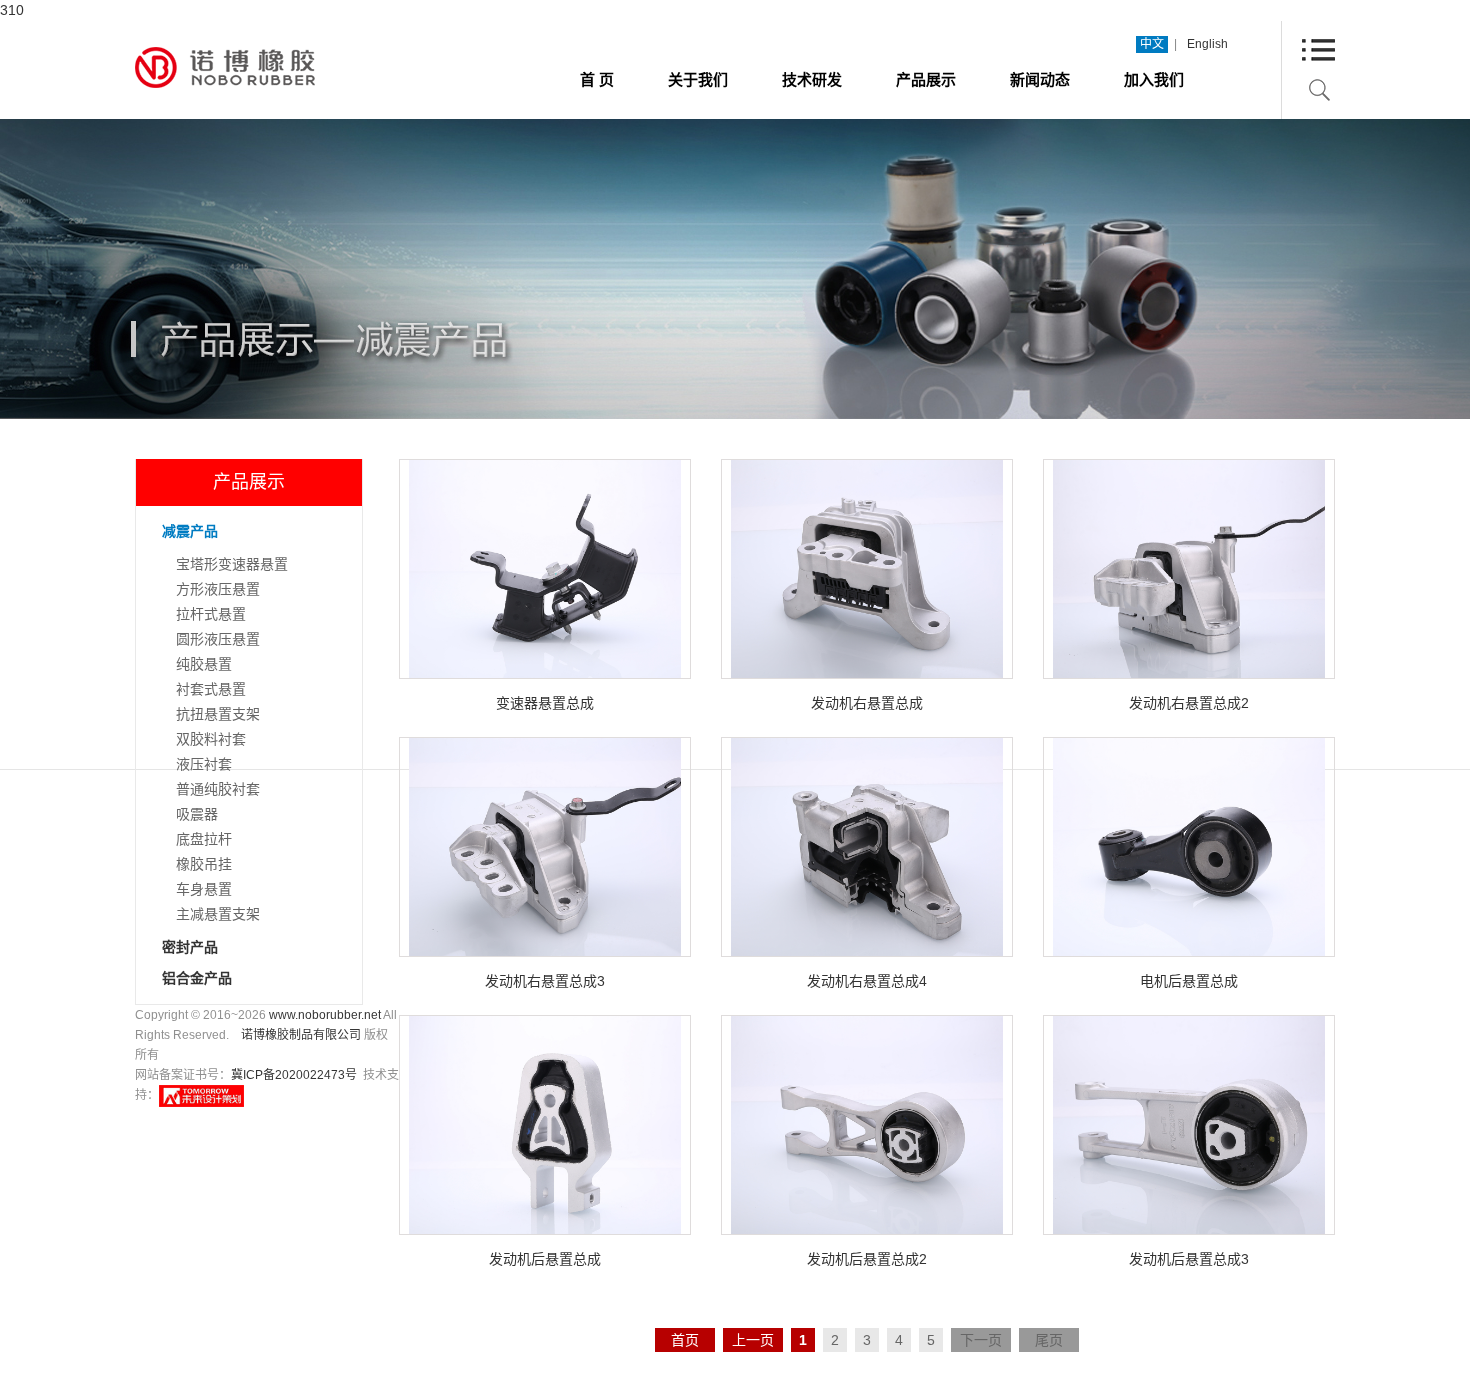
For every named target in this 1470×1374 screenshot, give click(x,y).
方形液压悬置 (218, 589)
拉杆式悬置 (211, 614)
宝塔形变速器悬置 (232, 564)
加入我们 (1154, 79)
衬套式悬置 (211, 689)
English (1207, 44)
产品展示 (926, 79)
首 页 (597, 79)
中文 (1152, 44)
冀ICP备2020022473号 (294, 1075)
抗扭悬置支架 (218, 714)
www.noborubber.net (325, 1015)
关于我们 (698, 79)
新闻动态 (1040, 79)
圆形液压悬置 (218, 639)
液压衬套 (204, 764)
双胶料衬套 (211, 739)
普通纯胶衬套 (218, 789)
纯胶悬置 (204, 664)
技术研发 (812, 79)
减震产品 (190, 531)
